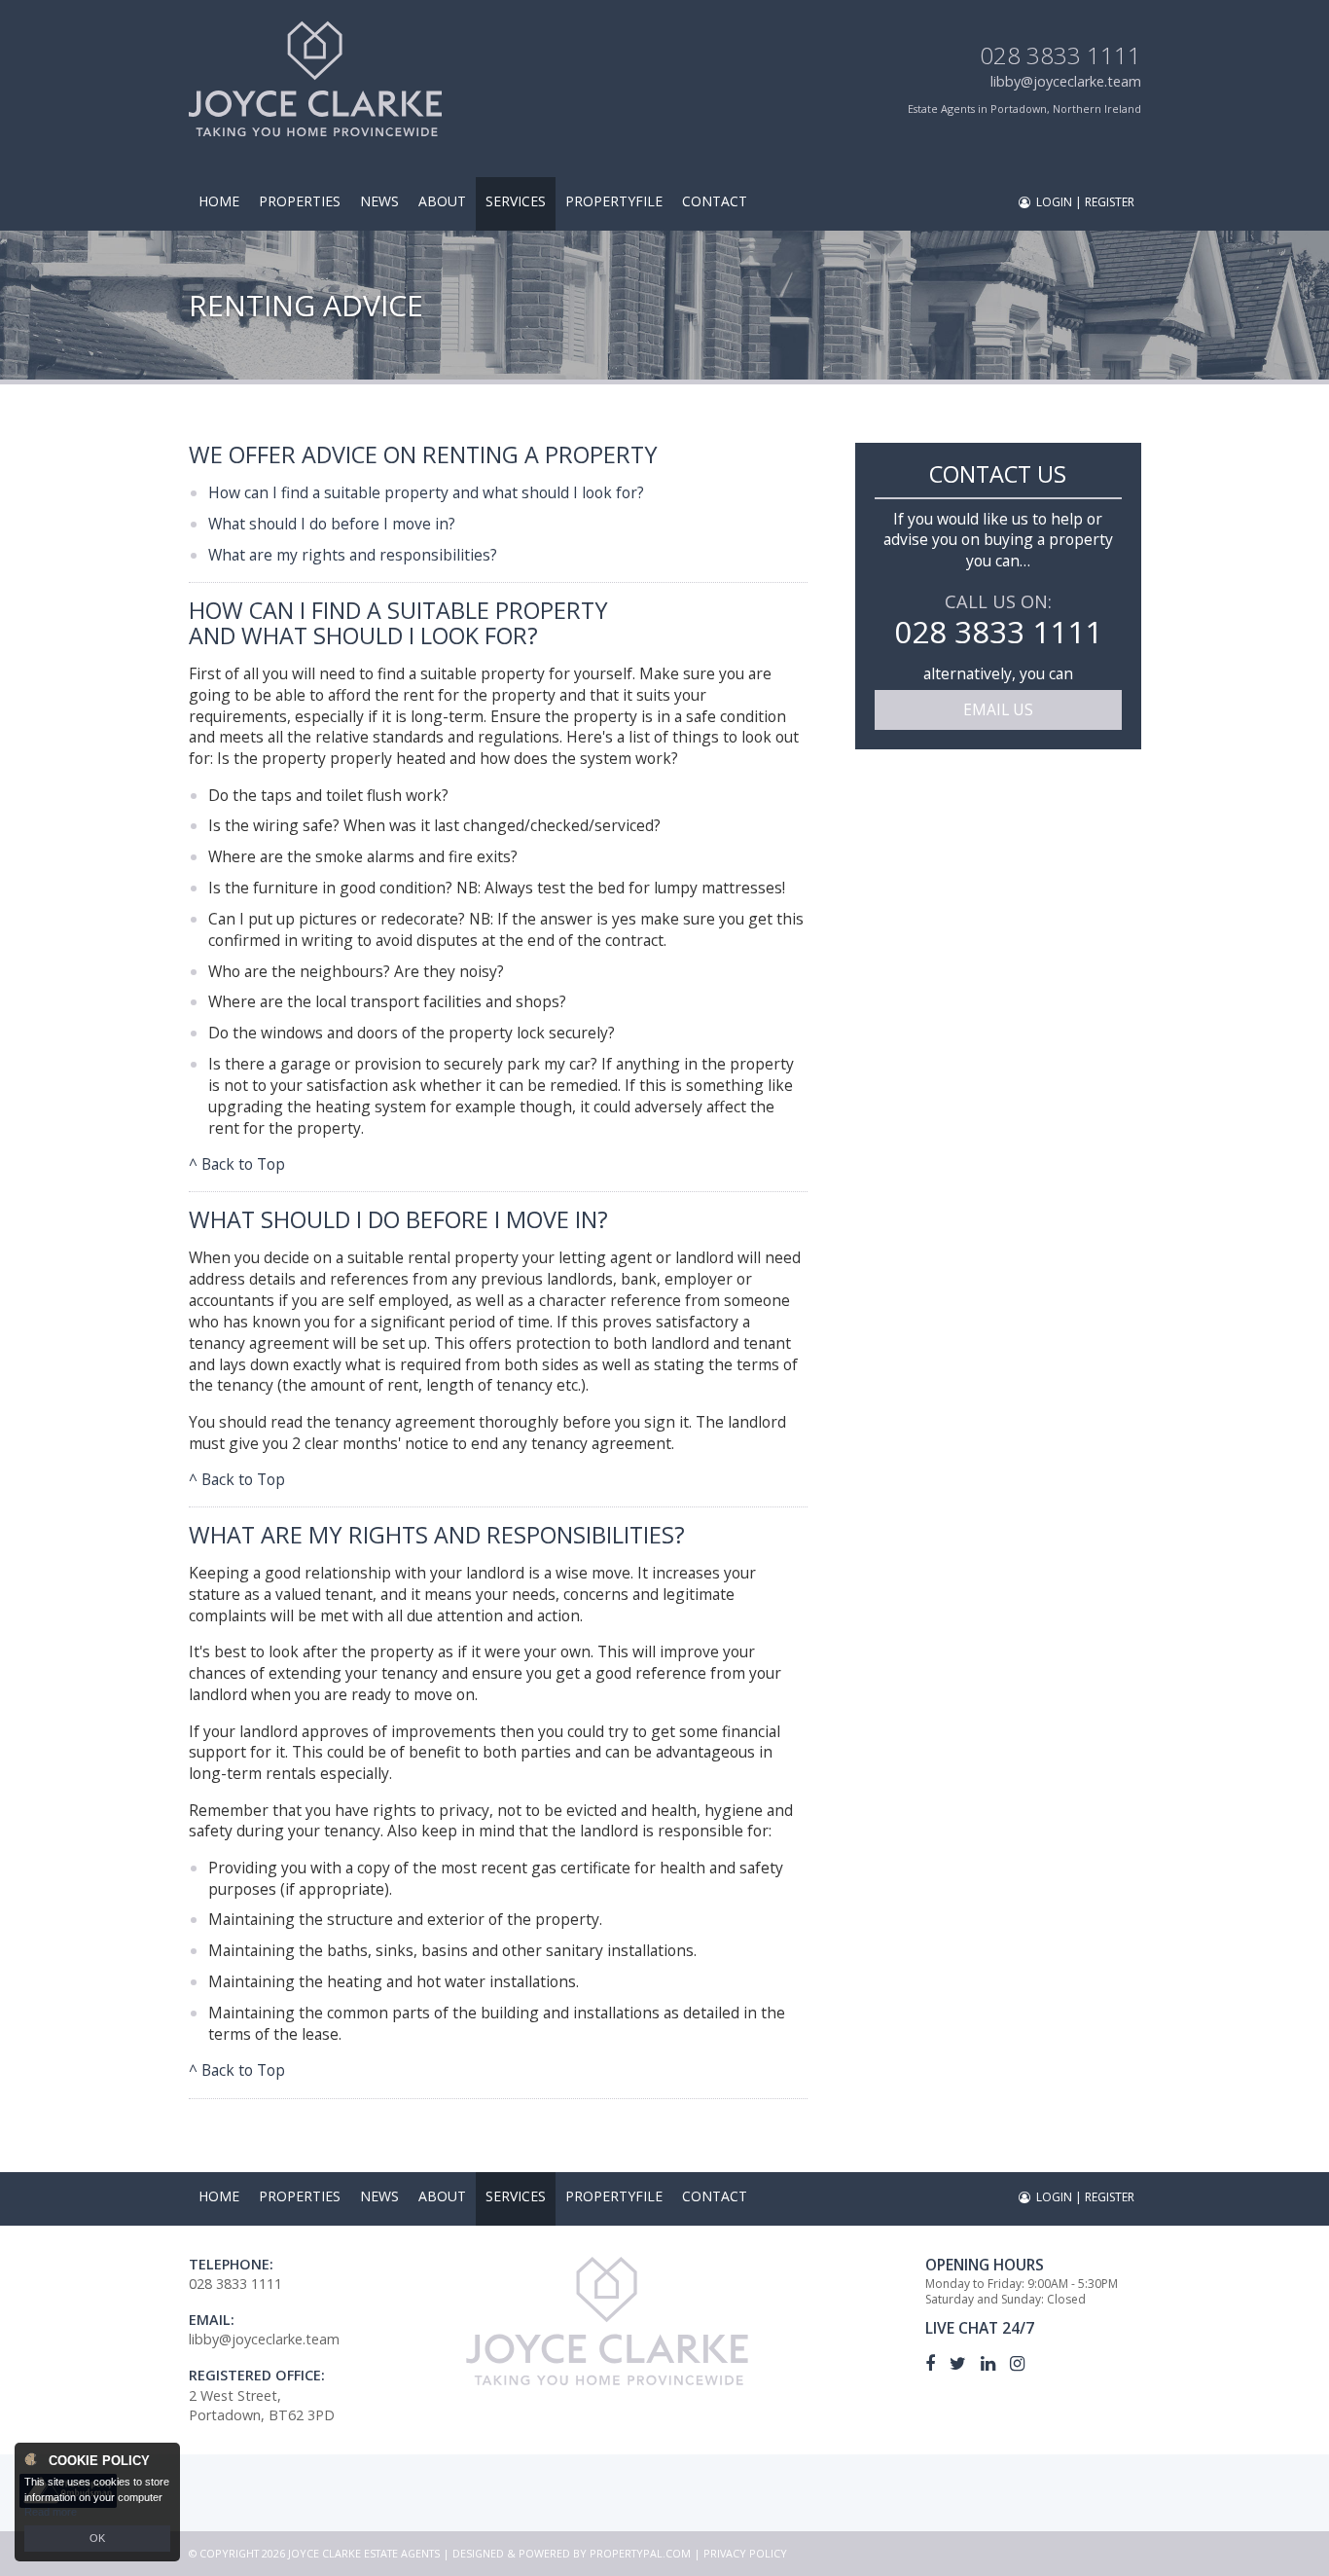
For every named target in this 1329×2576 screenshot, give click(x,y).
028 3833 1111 (1060, 55)
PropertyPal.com (640, 2553)
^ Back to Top (237, 1164)
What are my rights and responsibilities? (353, 555)
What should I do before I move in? (332, 524)
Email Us (998, 709)
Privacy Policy (745, 2553)
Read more (51, 2512)
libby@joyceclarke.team (1066, 81)
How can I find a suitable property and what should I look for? (426, 492)
